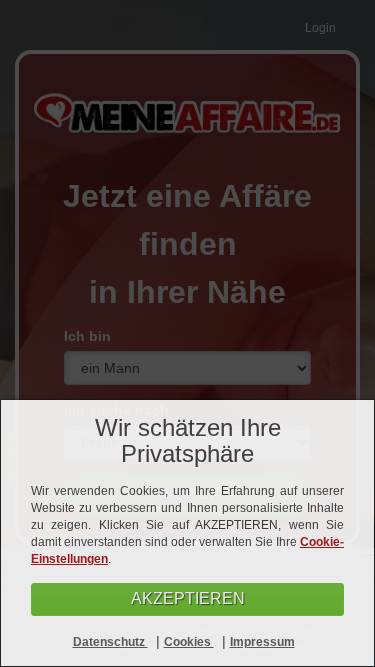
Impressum (262, 642)
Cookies (189, 642)
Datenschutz (110, 642)
